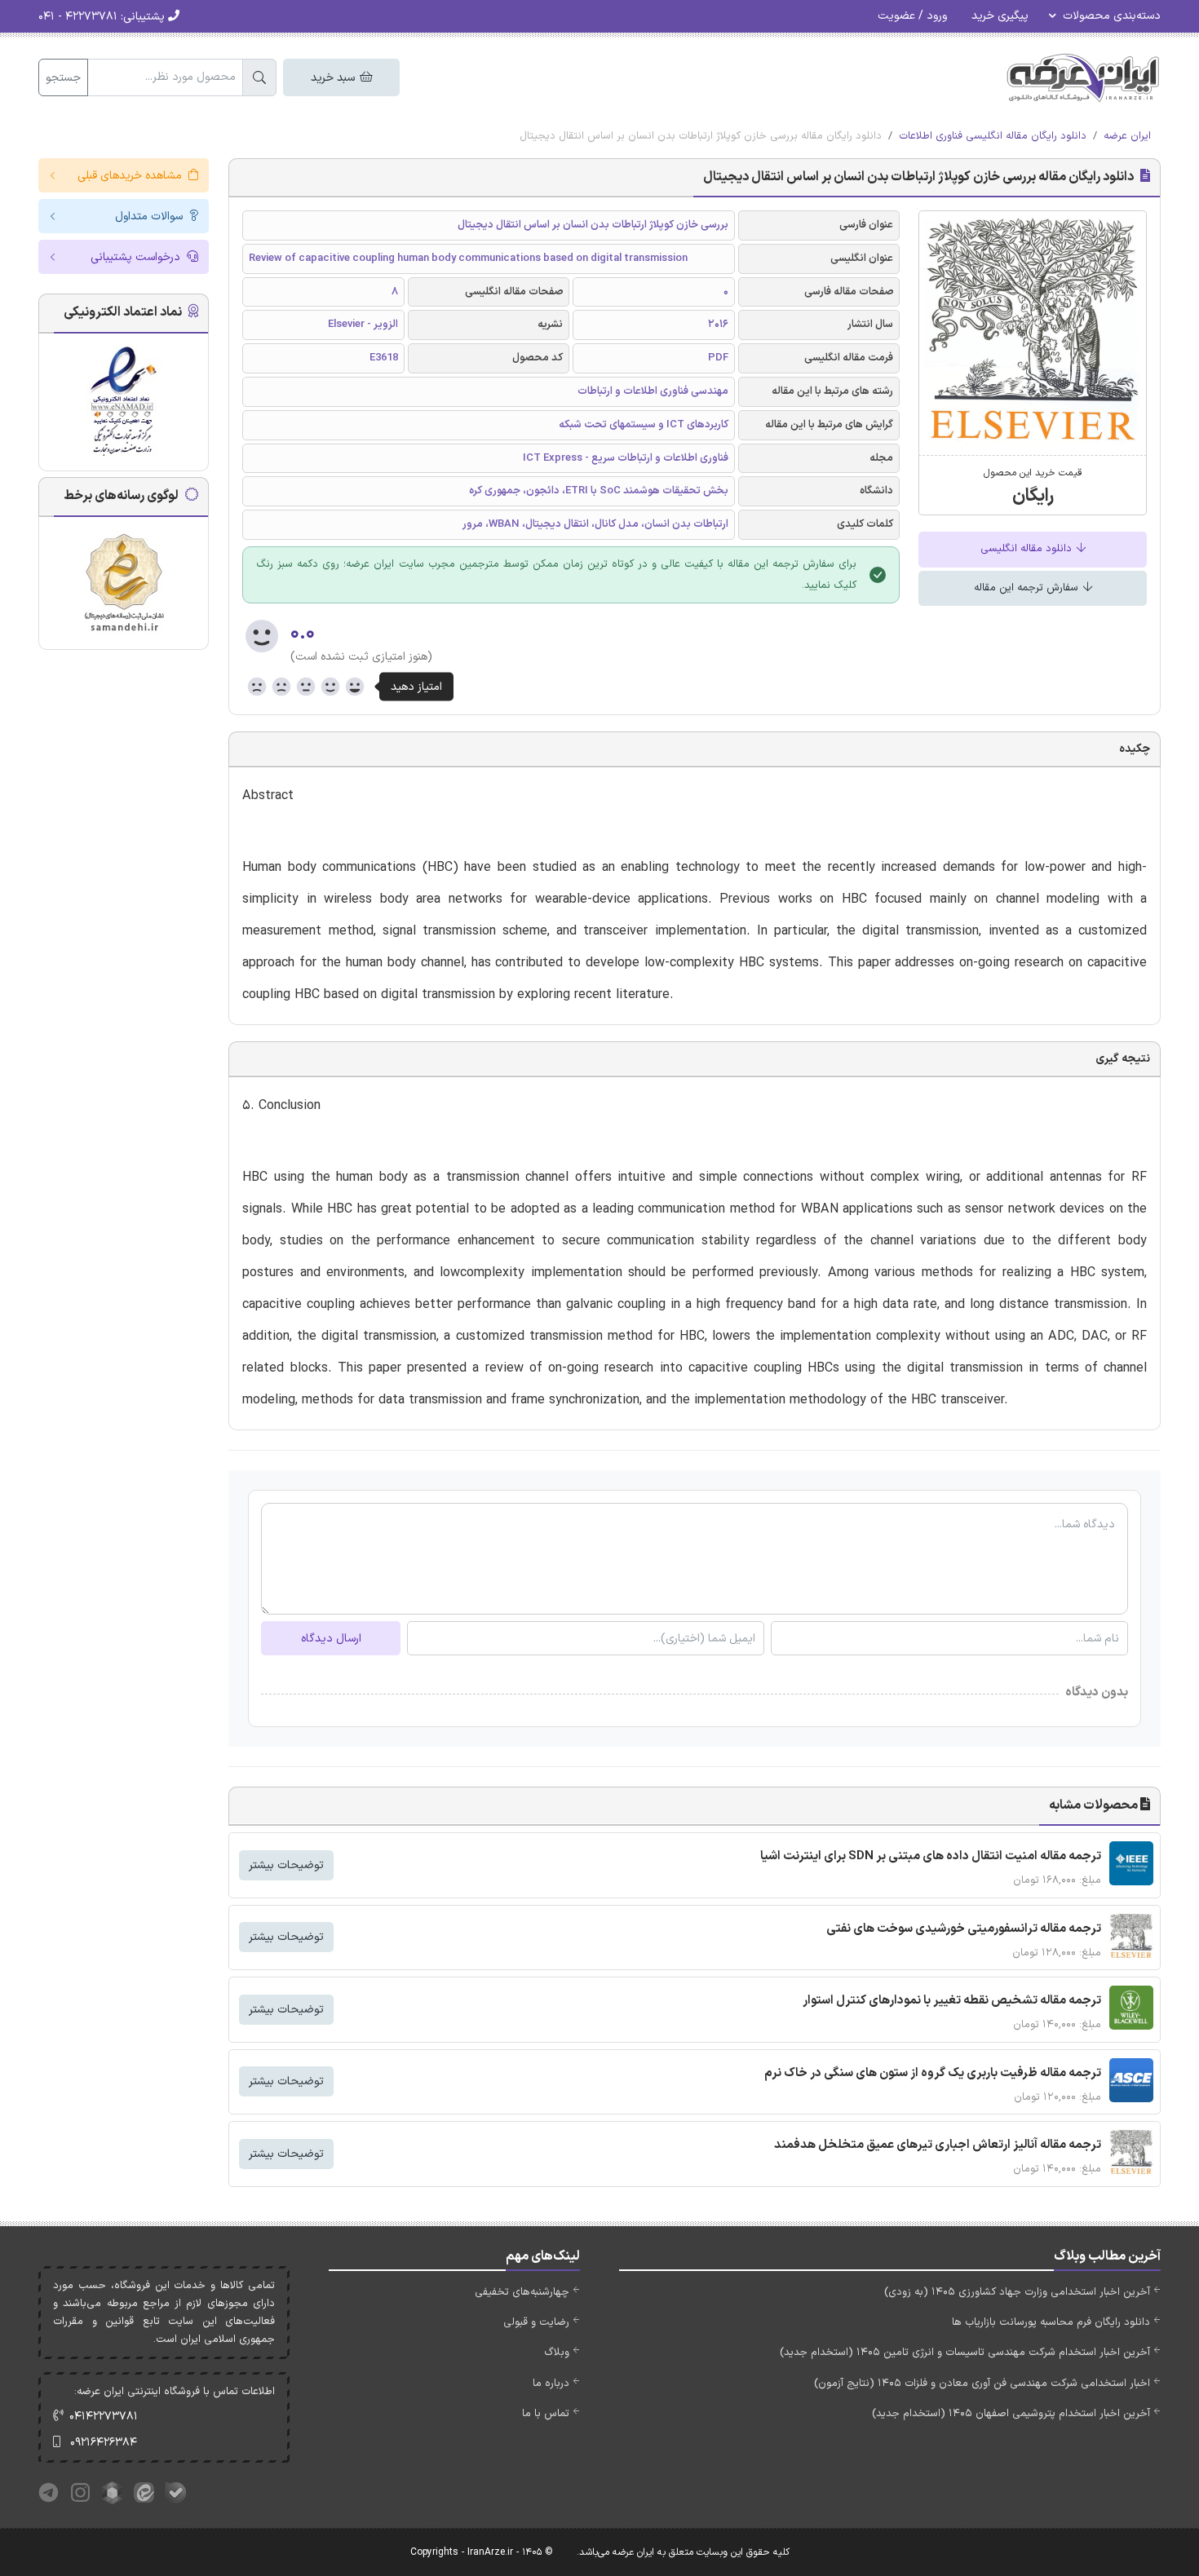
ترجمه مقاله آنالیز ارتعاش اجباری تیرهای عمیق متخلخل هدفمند (938, 2145)
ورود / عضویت (912, 16)
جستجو (63, 78)
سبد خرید (334, 78)
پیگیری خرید (1000, 16)
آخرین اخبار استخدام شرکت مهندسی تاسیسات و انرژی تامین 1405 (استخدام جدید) (965, 2353)
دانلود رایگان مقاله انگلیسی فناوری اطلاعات (993, 136)
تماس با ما (546, 2414)
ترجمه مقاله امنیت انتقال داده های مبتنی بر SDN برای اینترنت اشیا (931, 1856)
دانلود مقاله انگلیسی (1028, 549)
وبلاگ (557, 2353)
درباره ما (551, 2384)
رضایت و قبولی (536, 2322)
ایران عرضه (1127, 136)
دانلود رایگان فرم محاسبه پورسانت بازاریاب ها (1051, 2322)
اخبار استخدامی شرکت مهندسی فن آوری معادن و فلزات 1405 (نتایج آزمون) (982, 2384)
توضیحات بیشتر (286, 1865)
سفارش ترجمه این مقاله (1028, 588)
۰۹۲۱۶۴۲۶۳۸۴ (104, 2443)
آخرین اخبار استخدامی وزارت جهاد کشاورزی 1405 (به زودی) (1017, 2292)
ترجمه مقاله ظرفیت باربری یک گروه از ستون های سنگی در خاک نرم (933, 2073)
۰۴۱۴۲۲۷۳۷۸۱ (104, 2417)
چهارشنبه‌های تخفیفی (522, 2292)
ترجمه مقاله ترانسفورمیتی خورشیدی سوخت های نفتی (964, 1929)
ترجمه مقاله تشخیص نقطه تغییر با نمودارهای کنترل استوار (952, 2001)
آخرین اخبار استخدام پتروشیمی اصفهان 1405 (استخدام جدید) (1011, 2414)
